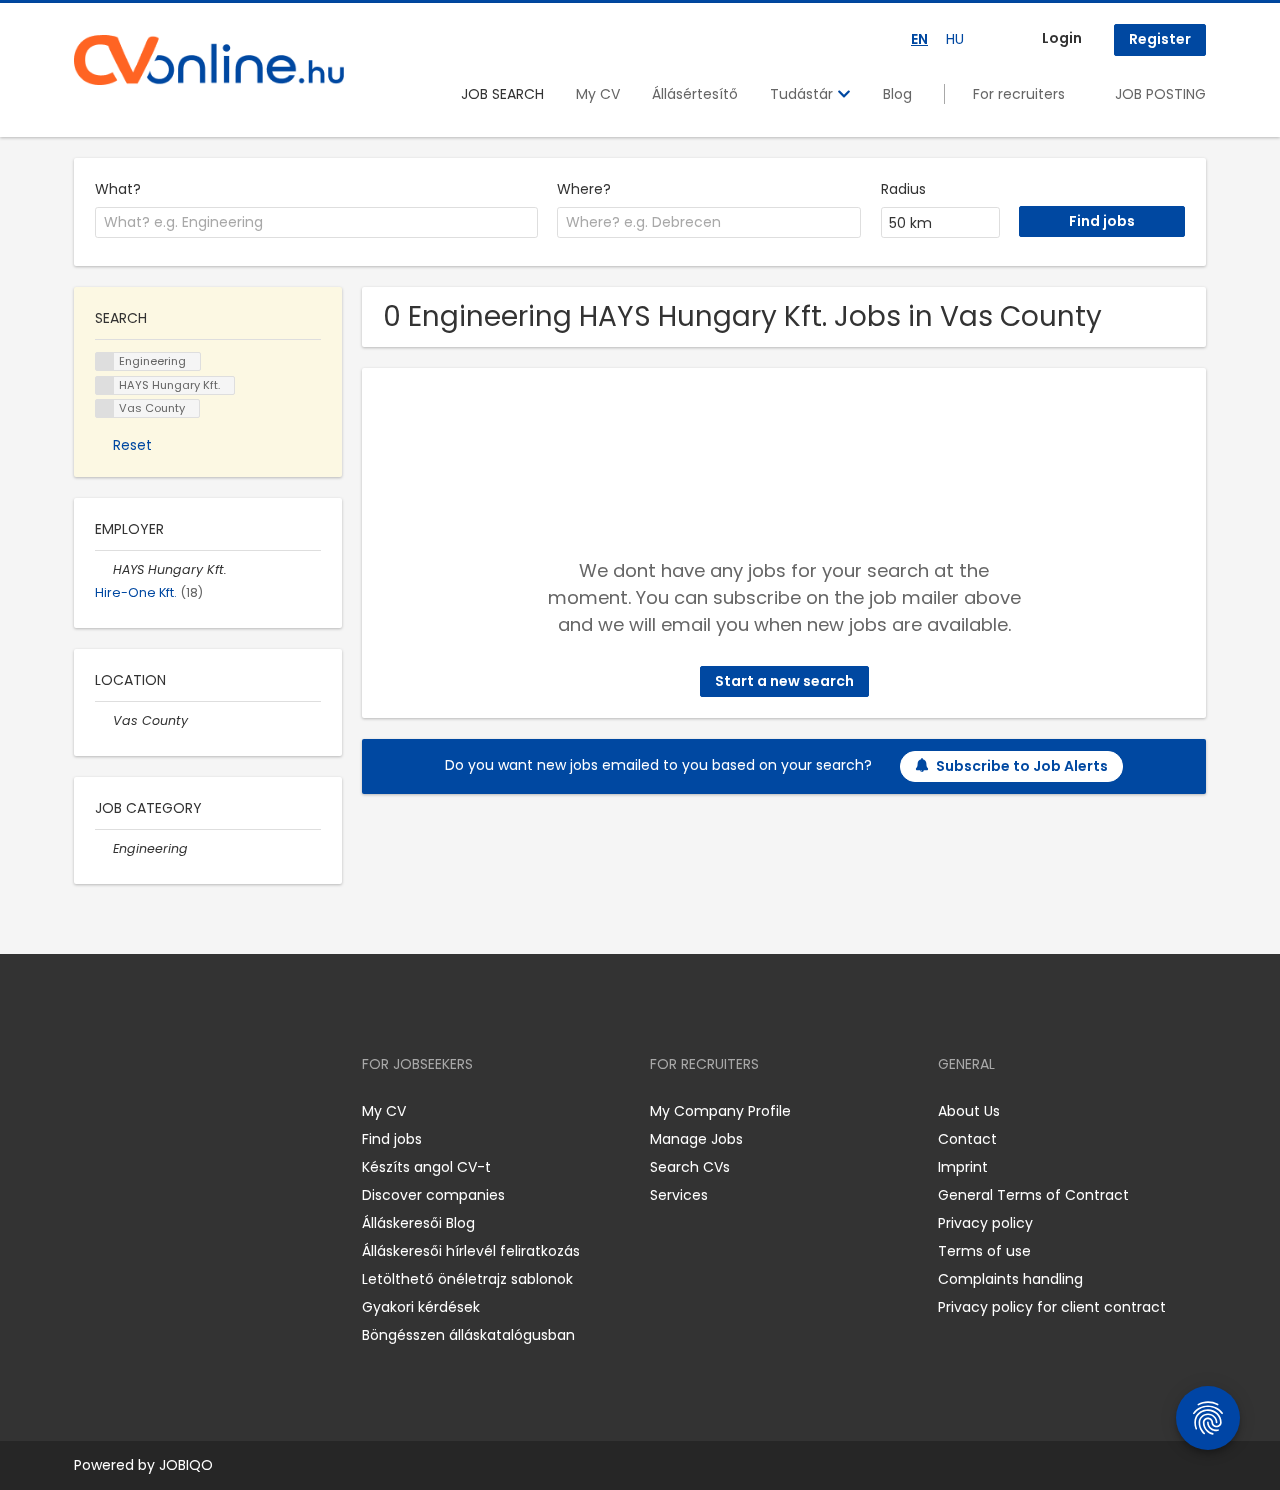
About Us (969, 1111)
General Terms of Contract (1033, 1195)
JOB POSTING (1160, 94)
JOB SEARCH (502, 94)
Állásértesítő (695, 94)
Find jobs (392, 1139)
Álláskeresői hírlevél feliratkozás (471, 1251)
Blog (897, 94)
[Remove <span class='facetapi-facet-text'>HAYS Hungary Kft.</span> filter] (105, 385)
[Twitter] (184, 1111)
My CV (598, 94)
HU (955, 39)
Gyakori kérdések (421, 1307)
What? (118, 189)
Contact (967, 1139)
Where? (584, 189)
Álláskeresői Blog (418, 1223)
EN (919, 39)
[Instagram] (121, 1111)
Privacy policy (985, 1223)
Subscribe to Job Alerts (1022, 766)
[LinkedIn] (154, 1111)
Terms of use (984, 1251)
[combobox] (316, 223)
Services (679, 1195)
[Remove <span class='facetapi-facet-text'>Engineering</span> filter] (105, 361)
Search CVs (690, 1167)
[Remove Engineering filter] (104, 848)
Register (1160, 39)
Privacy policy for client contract (1052, 1307)
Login (1062, 38)
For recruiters (1019, 94)
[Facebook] (88, 1111)
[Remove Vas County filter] (104, 720)
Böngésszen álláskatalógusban (468, 1335)
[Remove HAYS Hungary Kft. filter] (104, 569)
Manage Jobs (696, 1139)
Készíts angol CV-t (426, 1167)
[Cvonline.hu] (209, 60)
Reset (132, 445)
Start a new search (784, 681)
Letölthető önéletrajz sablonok (467, 1279)
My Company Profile (720, 1111)
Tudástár (803, 94)
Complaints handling (1010, 1279)
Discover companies (433, 1195)
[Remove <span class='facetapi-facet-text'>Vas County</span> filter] (105, 408)
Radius (903, 189)
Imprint (963, 1167)
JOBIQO (186, 1465)
